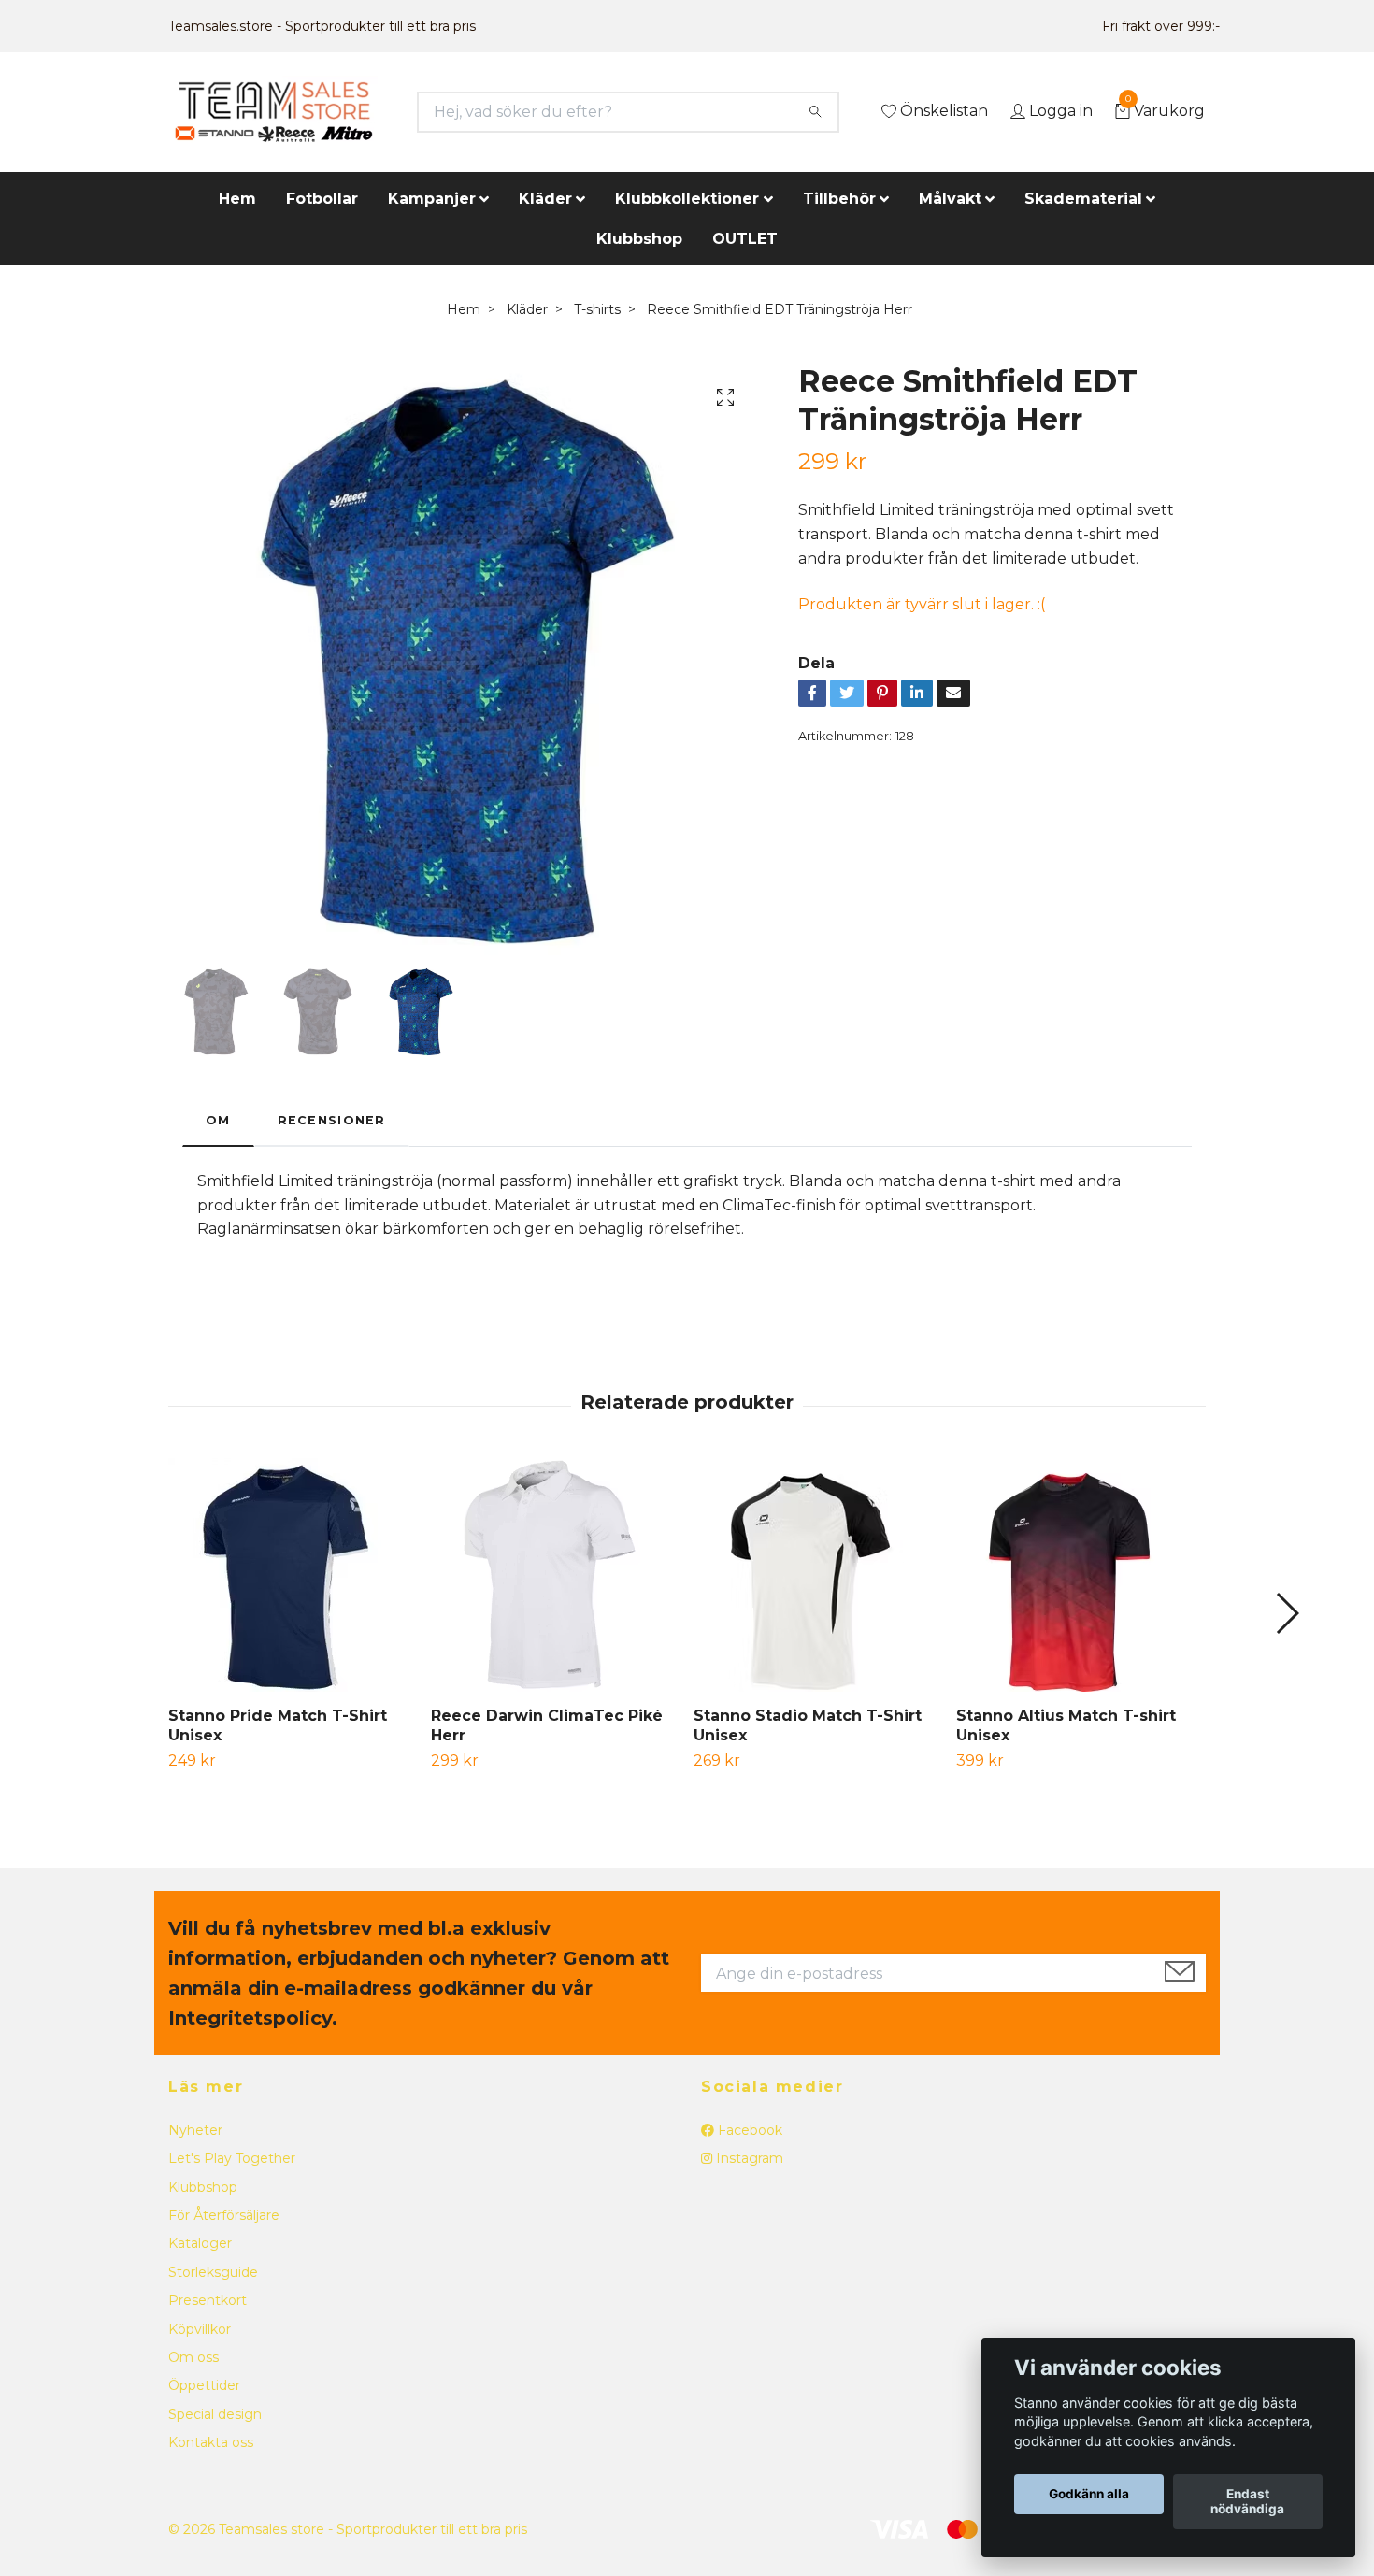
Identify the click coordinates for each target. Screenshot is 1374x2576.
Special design (215, 2414)
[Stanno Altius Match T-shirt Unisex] (1081, 1575)
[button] (1287, 1613)
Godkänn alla (1089, 2495)
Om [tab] (218, 1120)
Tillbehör (839, 199)
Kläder (545, 199)
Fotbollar (322, 199)
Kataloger (200, 2243)
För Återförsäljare (224, 2215)
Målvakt (950, 199)
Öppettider (204, 2385)
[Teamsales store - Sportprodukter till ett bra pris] (273, 112)
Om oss (193, 2357)
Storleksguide (213, 2272)
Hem (237, 199)
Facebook (748, 2130)
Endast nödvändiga (1247, 2502)
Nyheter (195, 2130)
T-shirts (597, 309)
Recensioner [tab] (332, 1120)
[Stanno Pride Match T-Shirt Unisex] (293, 1575)
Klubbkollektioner (687, 199)
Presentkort (208, 2300)
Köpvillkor (200, 2329)
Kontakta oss (211, 2442)
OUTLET (745, 239)
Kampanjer (432, 199)
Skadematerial (1083, 199)
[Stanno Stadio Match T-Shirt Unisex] (818, 1575)
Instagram (748, 2158)
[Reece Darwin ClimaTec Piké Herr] (555, 1575)
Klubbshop (639, 239)
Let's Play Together (232, 2158)
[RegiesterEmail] (1180, 1973)
